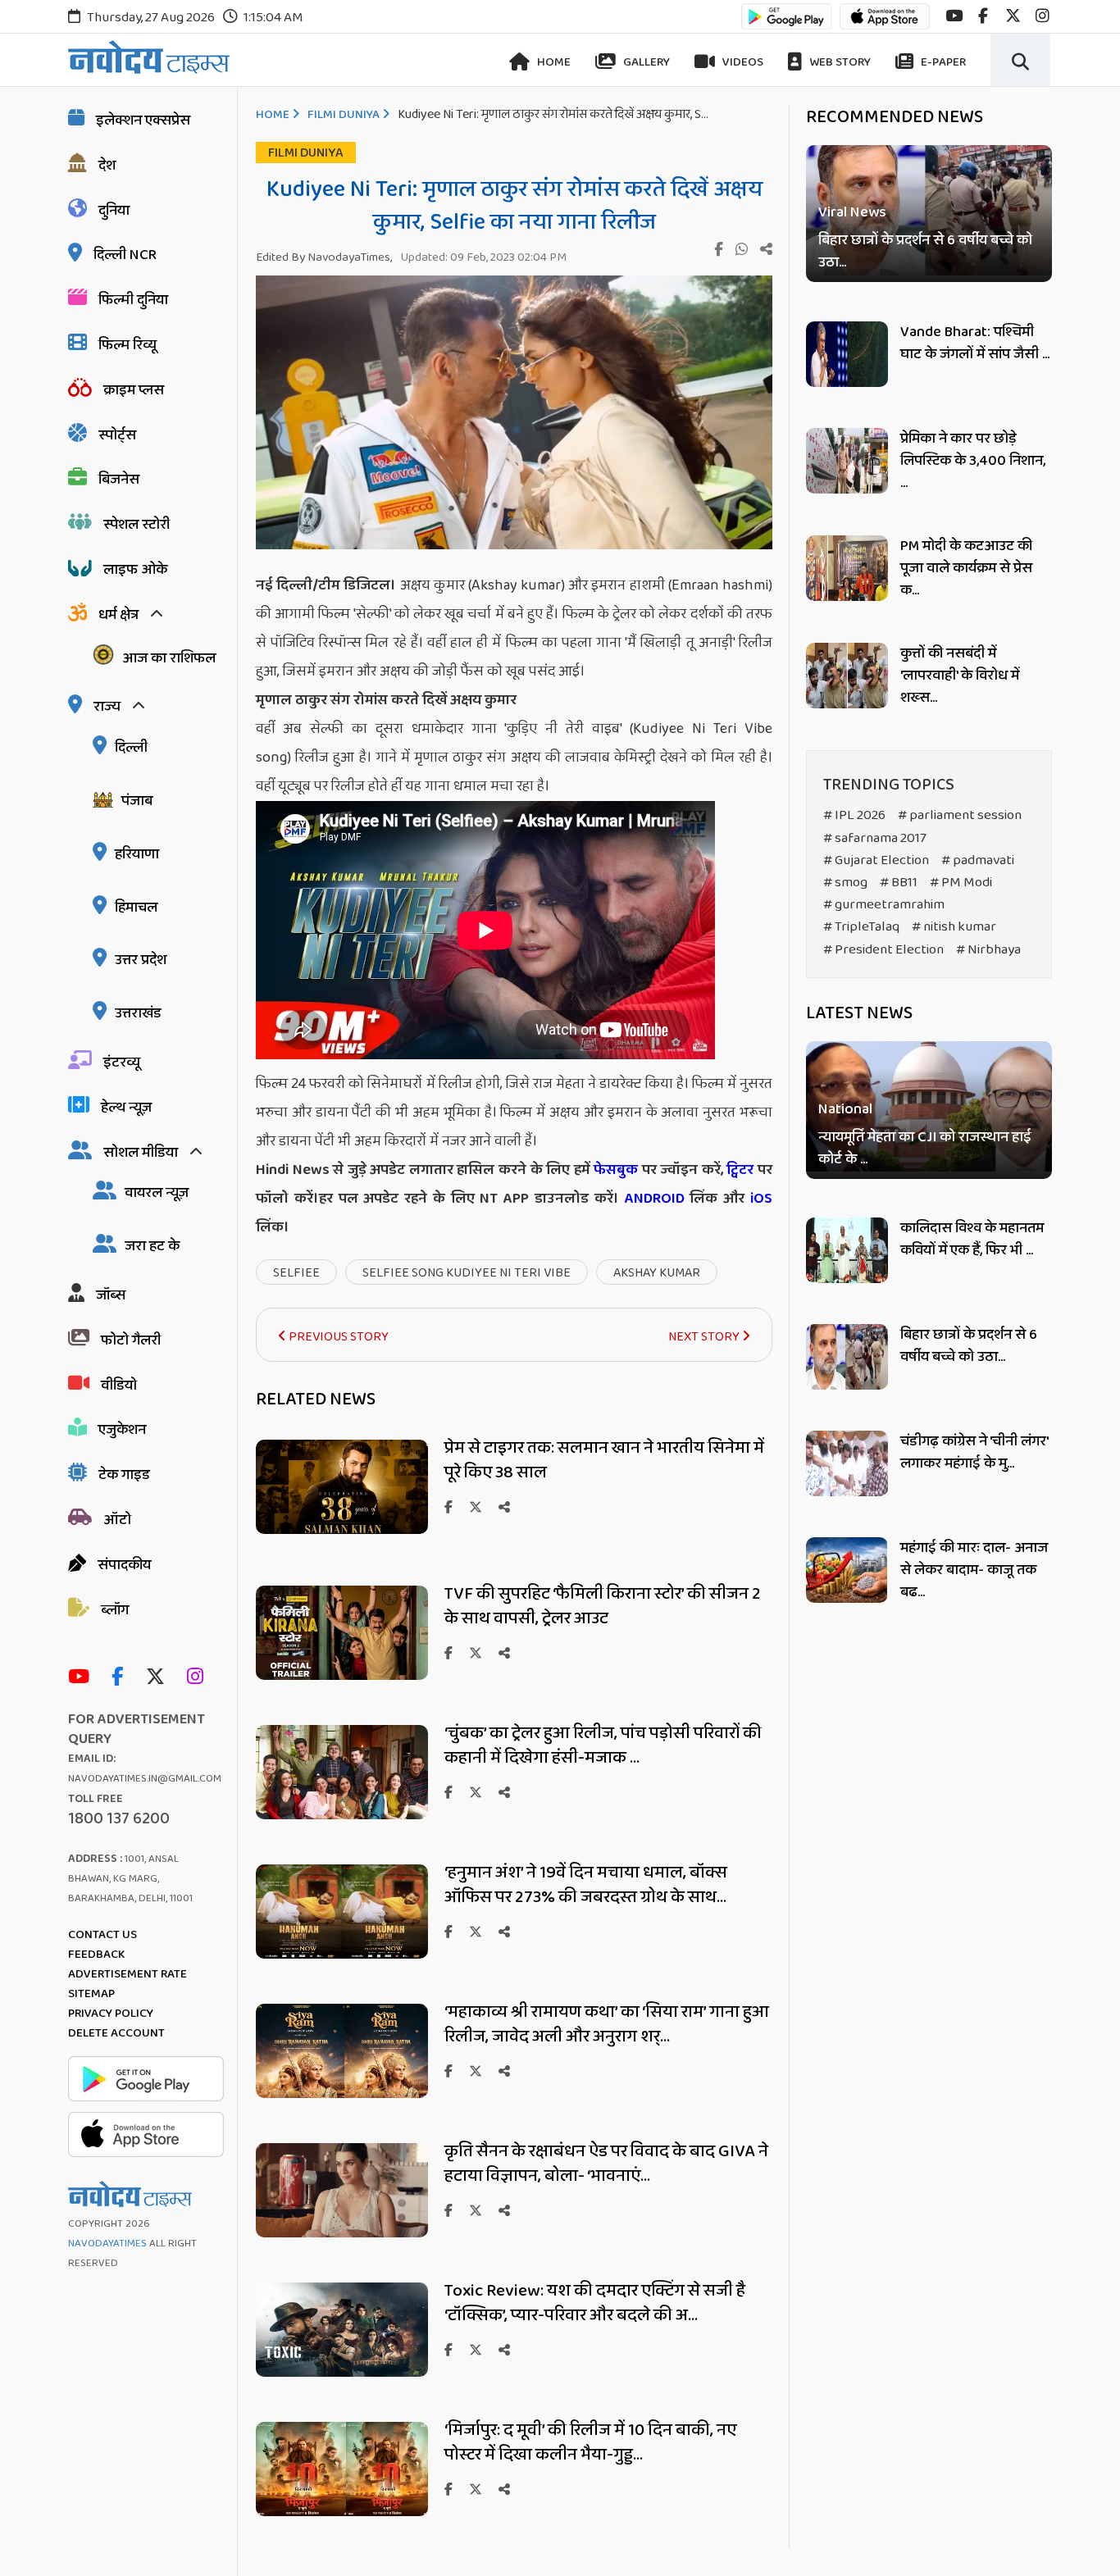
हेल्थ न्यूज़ (126, 1108)
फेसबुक (616, 1170)
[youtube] (954, 16)
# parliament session (960, 815)
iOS (758, 1199)
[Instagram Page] (199, 1678)
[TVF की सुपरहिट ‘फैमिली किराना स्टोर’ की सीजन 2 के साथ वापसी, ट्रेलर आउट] (342, 1675)
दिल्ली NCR (125, 255)
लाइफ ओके (135, 570)
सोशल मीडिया (141, 1153)
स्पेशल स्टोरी (137, 525)
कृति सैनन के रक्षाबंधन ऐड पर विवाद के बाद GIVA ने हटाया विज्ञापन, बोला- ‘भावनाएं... (606, 2164)
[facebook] (983, 16)
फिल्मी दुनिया (133, 300)
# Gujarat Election (876, 860)
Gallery (645, 62)
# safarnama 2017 (875, 838)
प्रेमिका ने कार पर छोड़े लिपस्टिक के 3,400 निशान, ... (973, 461)
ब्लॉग (115, 1610)
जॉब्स (111, 1295)
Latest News (859, 1013)
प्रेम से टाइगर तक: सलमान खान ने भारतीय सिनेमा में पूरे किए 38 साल (604, 1460)
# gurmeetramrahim (884, 905)
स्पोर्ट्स (117, 435)
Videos (742, 62)
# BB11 (899, 883)
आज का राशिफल (169, 658)
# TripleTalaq (861, 927)
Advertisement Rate (127, 1974)
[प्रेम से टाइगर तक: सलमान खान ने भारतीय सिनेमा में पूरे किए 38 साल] (342, 1529)
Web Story (839, 62)
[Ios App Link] (885, 24)
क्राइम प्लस (134, 390)
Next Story (705, 1337)
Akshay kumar (657, 1273)
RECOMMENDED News (895, 117)
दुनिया (114, 211)
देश (107, 166)
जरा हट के (152, 1246)
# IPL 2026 (854, 815)
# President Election (883, 950)
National (845, 1110)
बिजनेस (119, 480)
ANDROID (652, 1199)
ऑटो (117, 1520)
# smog (845, 883)
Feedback (96, 1955)
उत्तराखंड (138, 1013)
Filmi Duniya (344, 115)
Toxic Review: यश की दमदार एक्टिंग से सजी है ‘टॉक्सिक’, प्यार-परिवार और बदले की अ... (595, 2303)
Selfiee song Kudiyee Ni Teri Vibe (467, 1273)
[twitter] (1013, 16)
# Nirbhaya (988, 950)
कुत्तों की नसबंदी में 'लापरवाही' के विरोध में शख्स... (960, 676)
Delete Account (116, 2033)
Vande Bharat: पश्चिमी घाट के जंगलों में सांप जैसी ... (975, 343)
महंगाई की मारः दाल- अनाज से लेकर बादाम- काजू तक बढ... (974, 1570)
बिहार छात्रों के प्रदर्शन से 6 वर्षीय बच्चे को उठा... (925, 252)
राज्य (107, 707)
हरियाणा (137, 854)
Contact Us (102, 1935)
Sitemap (91, 1994)
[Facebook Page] (121, 1678)
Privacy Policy (111, 2014)
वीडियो (119, 1386)
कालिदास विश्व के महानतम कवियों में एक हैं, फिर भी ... (972, 1239)
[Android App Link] (786, 24)
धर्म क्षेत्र (118, 615)
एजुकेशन (122, 1430)
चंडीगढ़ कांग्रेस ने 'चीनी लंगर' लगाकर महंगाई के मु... (974, 1452)
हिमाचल (136, 908)
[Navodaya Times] (149, 57)
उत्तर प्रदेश (141, 960)
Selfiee (296, 1273)
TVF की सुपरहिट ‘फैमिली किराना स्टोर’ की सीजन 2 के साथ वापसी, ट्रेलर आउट (603, 1606)
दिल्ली (131, 748)
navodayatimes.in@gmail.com (145, 1779)
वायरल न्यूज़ (157, 1193)
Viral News (852, 213)
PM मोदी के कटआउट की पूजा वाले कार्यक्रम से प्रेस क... (966, 568)
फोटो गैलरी (131, 1340)
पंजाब (137, 801)
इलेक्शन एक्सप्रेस (143, 121)
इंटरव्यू (122, 1063)
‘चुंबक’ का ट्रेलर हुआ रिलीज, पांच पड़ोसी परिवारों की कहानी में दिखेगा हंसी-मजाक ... (603, 1745)
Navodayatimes (107, 2244)
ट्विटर (740, 1170)
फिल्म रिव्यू (127, 345)
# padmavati (978, 860)
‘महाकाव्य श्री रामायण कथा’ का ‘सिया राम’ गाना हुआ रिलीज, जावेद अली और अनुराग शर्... (607, 2024)
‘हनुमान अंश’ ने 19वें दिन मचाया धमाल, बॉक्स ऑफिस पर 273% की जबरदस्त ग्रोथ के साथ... (586, 1885)
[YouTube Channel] (83, 1678)
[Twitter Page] (159, 1678)
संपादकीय (124, 1565)
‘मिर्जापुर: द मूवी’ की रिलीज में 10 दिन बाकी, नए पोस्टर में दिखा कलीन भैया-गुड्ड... (590, 2442)
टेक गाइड (124, 1475)
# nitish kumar (954, 927)
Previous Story (337, 1337)
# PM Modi (961, 883)
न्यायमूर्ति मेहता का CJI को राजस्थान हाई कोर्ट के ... (925, 1149)
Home (553, 62)
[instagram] (1043, 16)
